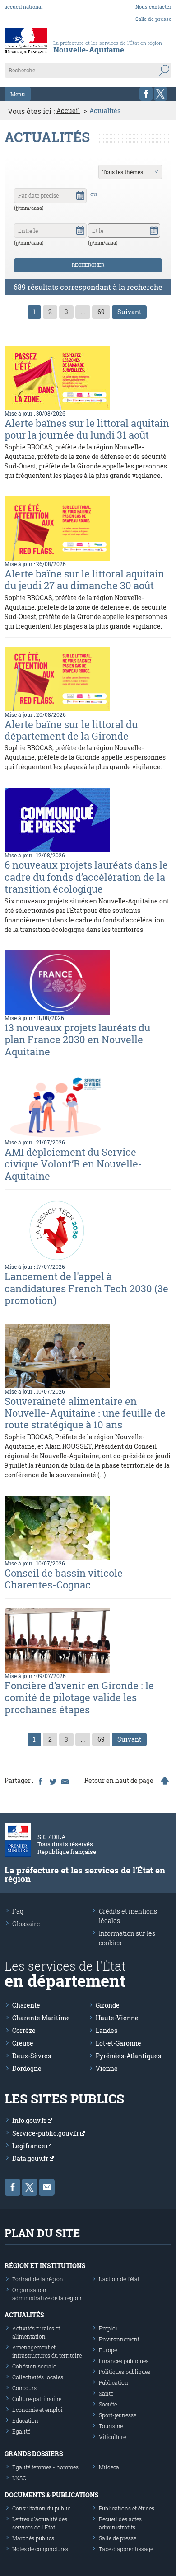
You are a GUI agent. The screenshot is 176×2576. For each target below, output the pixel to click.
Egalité (21, 2431)
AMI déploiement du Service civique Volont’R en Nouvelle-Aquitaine (73, 1164)
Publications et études (127, 2508)
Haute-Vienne (117, 2018)
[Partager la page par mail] (65, 1781)
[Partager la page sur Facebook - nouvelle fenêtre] (40, 1781)
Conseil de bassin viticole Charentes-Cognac (64, 1579)
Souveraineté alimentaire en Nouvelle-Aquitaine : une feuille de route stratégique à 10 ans (85, 1413)
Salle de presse (153, 19)
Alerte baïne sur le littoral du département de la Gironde (71, 730)
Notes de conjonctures (40, 2549)
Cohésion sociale (34, 2366)
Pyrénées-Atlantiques (128, 2056)
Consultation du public (41, 2508)
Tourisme (111, 2426)
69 (101, 312)
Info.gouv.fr (30, 2120)
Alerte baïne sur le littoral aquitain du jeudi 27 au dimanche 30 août (84, 579)
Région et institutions (45, 2266)
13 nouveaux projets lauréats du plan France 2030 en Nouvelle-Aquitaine (77, 1040)
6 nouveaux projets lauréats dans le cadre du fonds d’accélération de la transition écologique (86, 877)
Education (25, 2420)
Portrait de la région (38, 2279)
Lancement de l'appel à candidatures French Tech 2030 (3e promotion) (86, 1288)
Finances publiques (124, 2361)
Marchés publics (33, 2538)
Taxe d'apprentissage (126, 2549)
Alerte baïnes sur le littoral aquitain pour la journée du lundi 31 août (87, 429)
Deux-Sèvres (32, 2056)
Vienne (107, 2068)
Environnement (119, 2339)
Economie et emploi (37, 2410)
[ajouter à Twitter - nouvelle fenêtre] (52, 1781)
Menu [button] (18, 94)
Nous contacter (153, 7)
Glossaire (26, 1924)
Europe (108, 2350)
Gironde (108, 2005)
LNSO (19, 2478)
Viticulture (112, 2437)
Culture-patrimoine (37, 2399)
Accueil (68, 111)
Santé (106, 2393)
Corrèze (24, 2030)
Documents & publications (51, 2495)
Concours (24, 2388)
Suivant (129, 312)
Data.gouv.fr (31, 2158)
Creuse (23, 2043)
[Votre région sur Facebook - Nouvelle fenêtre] (146, 94)
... (83, 312)
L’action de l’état (119, 2279)
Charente (26, 2005)
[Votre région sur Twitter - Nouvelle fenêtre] (160, 94)
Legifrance (29, 2146)
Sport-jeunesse (118, 2415)
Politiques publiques (125, 2372)
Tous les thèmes (123, 172)
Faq (18, 1911)
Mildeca (109, 2467)
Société (108, 2404)
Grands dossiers (34, 2454)
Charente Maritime (41, 2018)
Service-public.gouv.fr (46, 2133)
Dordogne (27, 2068)
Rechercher (88, 265)
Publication (113, 2382)
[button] (80, 194)
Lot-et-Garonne (118, 2043)
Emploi (108, 2328)
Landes (107, 2030)
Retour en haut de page (119, 1781)
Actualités (24, 2315)
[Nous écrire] (47, 2187)
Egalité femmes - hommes (45, 2467)
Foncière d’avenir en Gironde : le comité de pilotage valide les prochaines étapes (79, 1697)
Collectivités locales (38, 2377)
